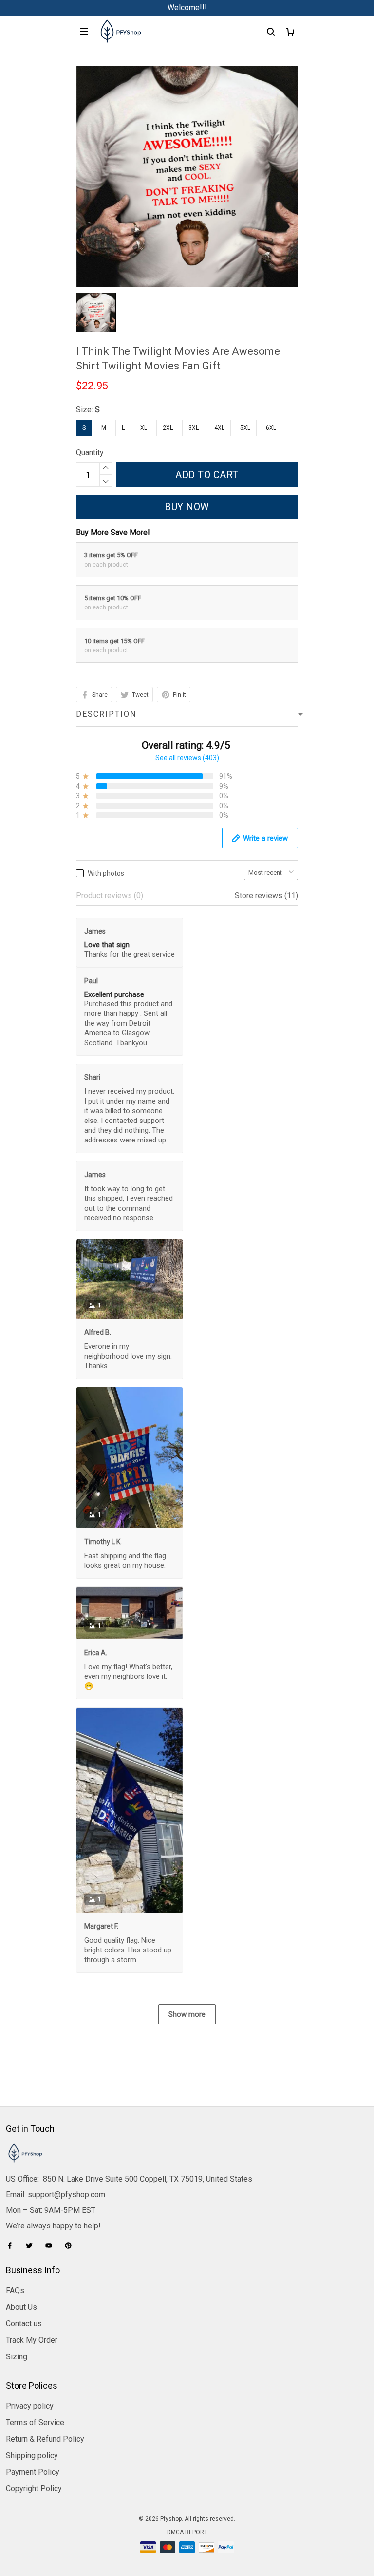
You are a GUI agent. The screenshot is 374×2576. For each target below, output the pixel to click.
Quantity (90, 452)
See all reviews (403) (187, 758)
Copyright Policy (34, 2489)
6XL (271, 428)
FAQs (15, 2291)
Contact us (24, 2324)
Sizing (17, 2357)
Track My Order (32, 2340)
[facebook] (13, 2245)
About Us (21, 2307)
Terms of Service (35, 2422)
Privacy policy (30, 2406)
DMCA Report (187, 2532)
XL (144, 428)
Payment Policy (33, 2472)
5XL (245, 428)
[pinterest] (71, 2245)
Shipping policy (32, 2456)
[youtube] (52, 2245)
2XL (168, 428)
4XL (219, 428)
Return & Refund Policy (45, 2439)
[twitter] (32, 2245)
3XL (194, 428)
